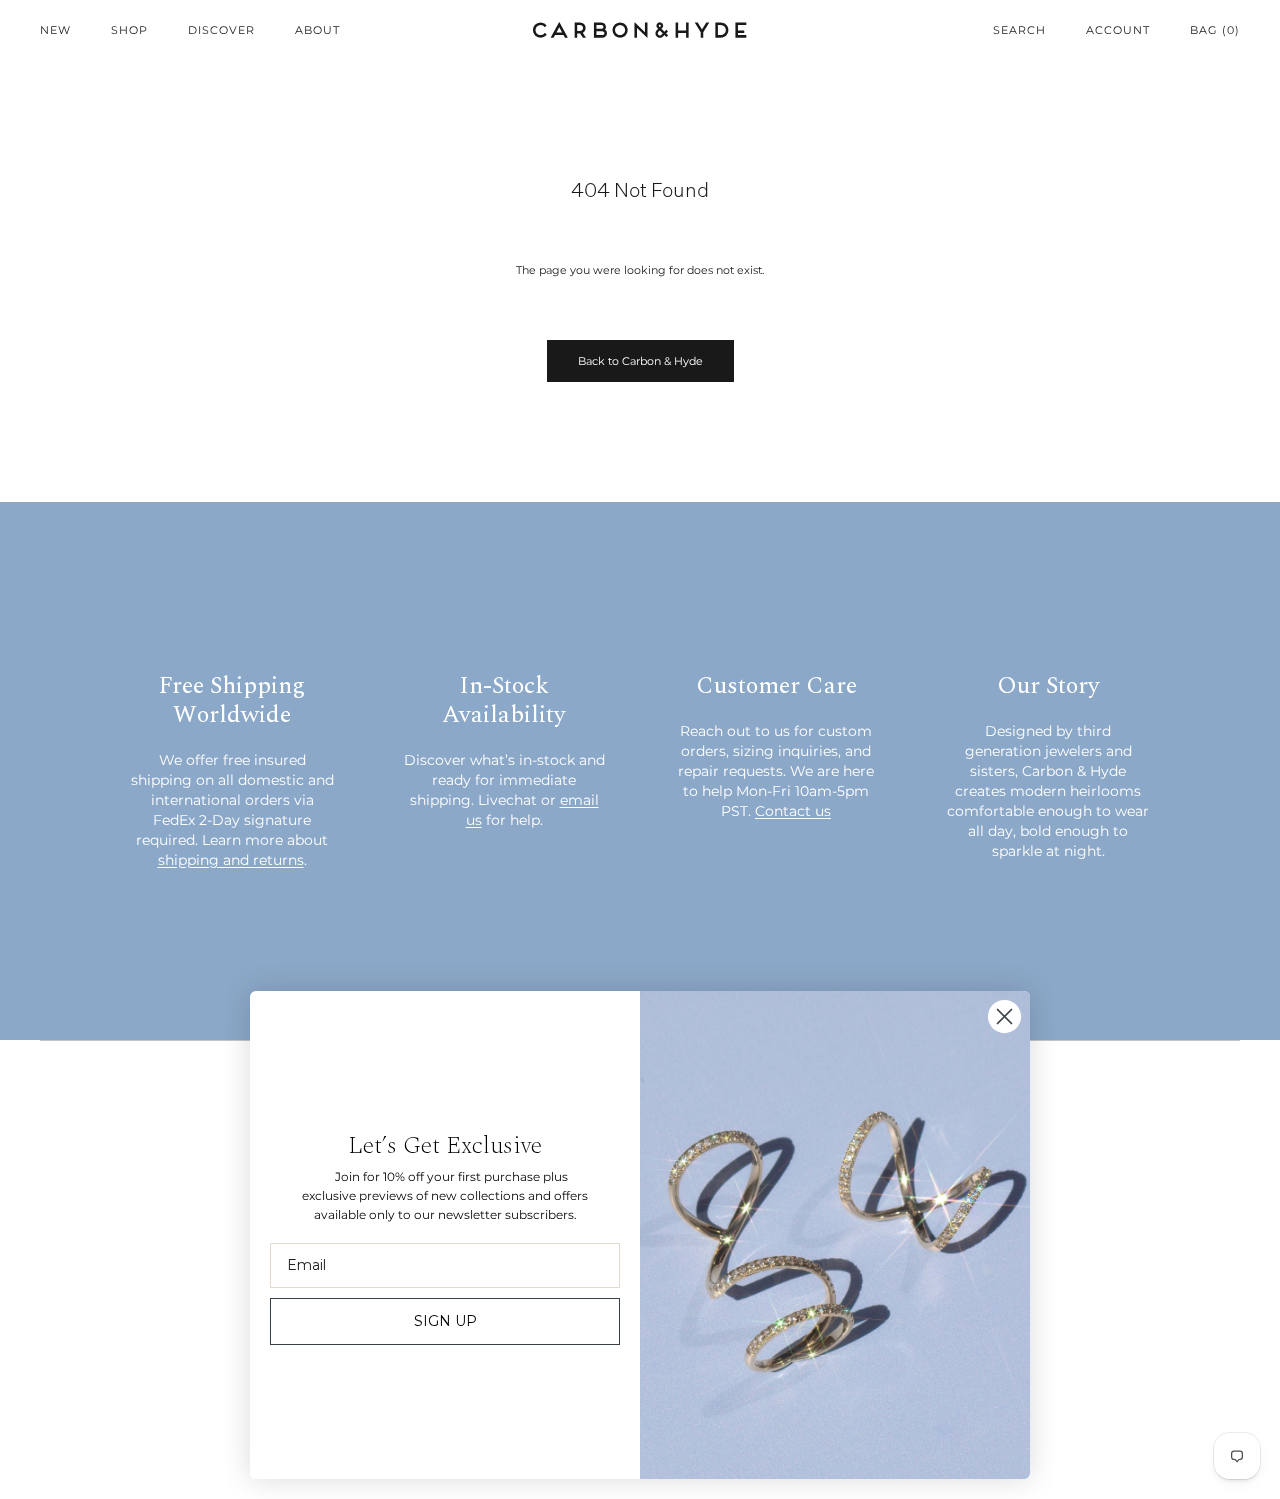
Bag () (1215, 30)
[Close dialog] (1004, 1016)
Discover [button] (221, 30)
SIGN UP (445, 1321)
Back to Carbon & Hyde (640, 361)
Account (1118, 30)
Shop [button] (129, 30)
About (317, 30)
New (55, 30)
